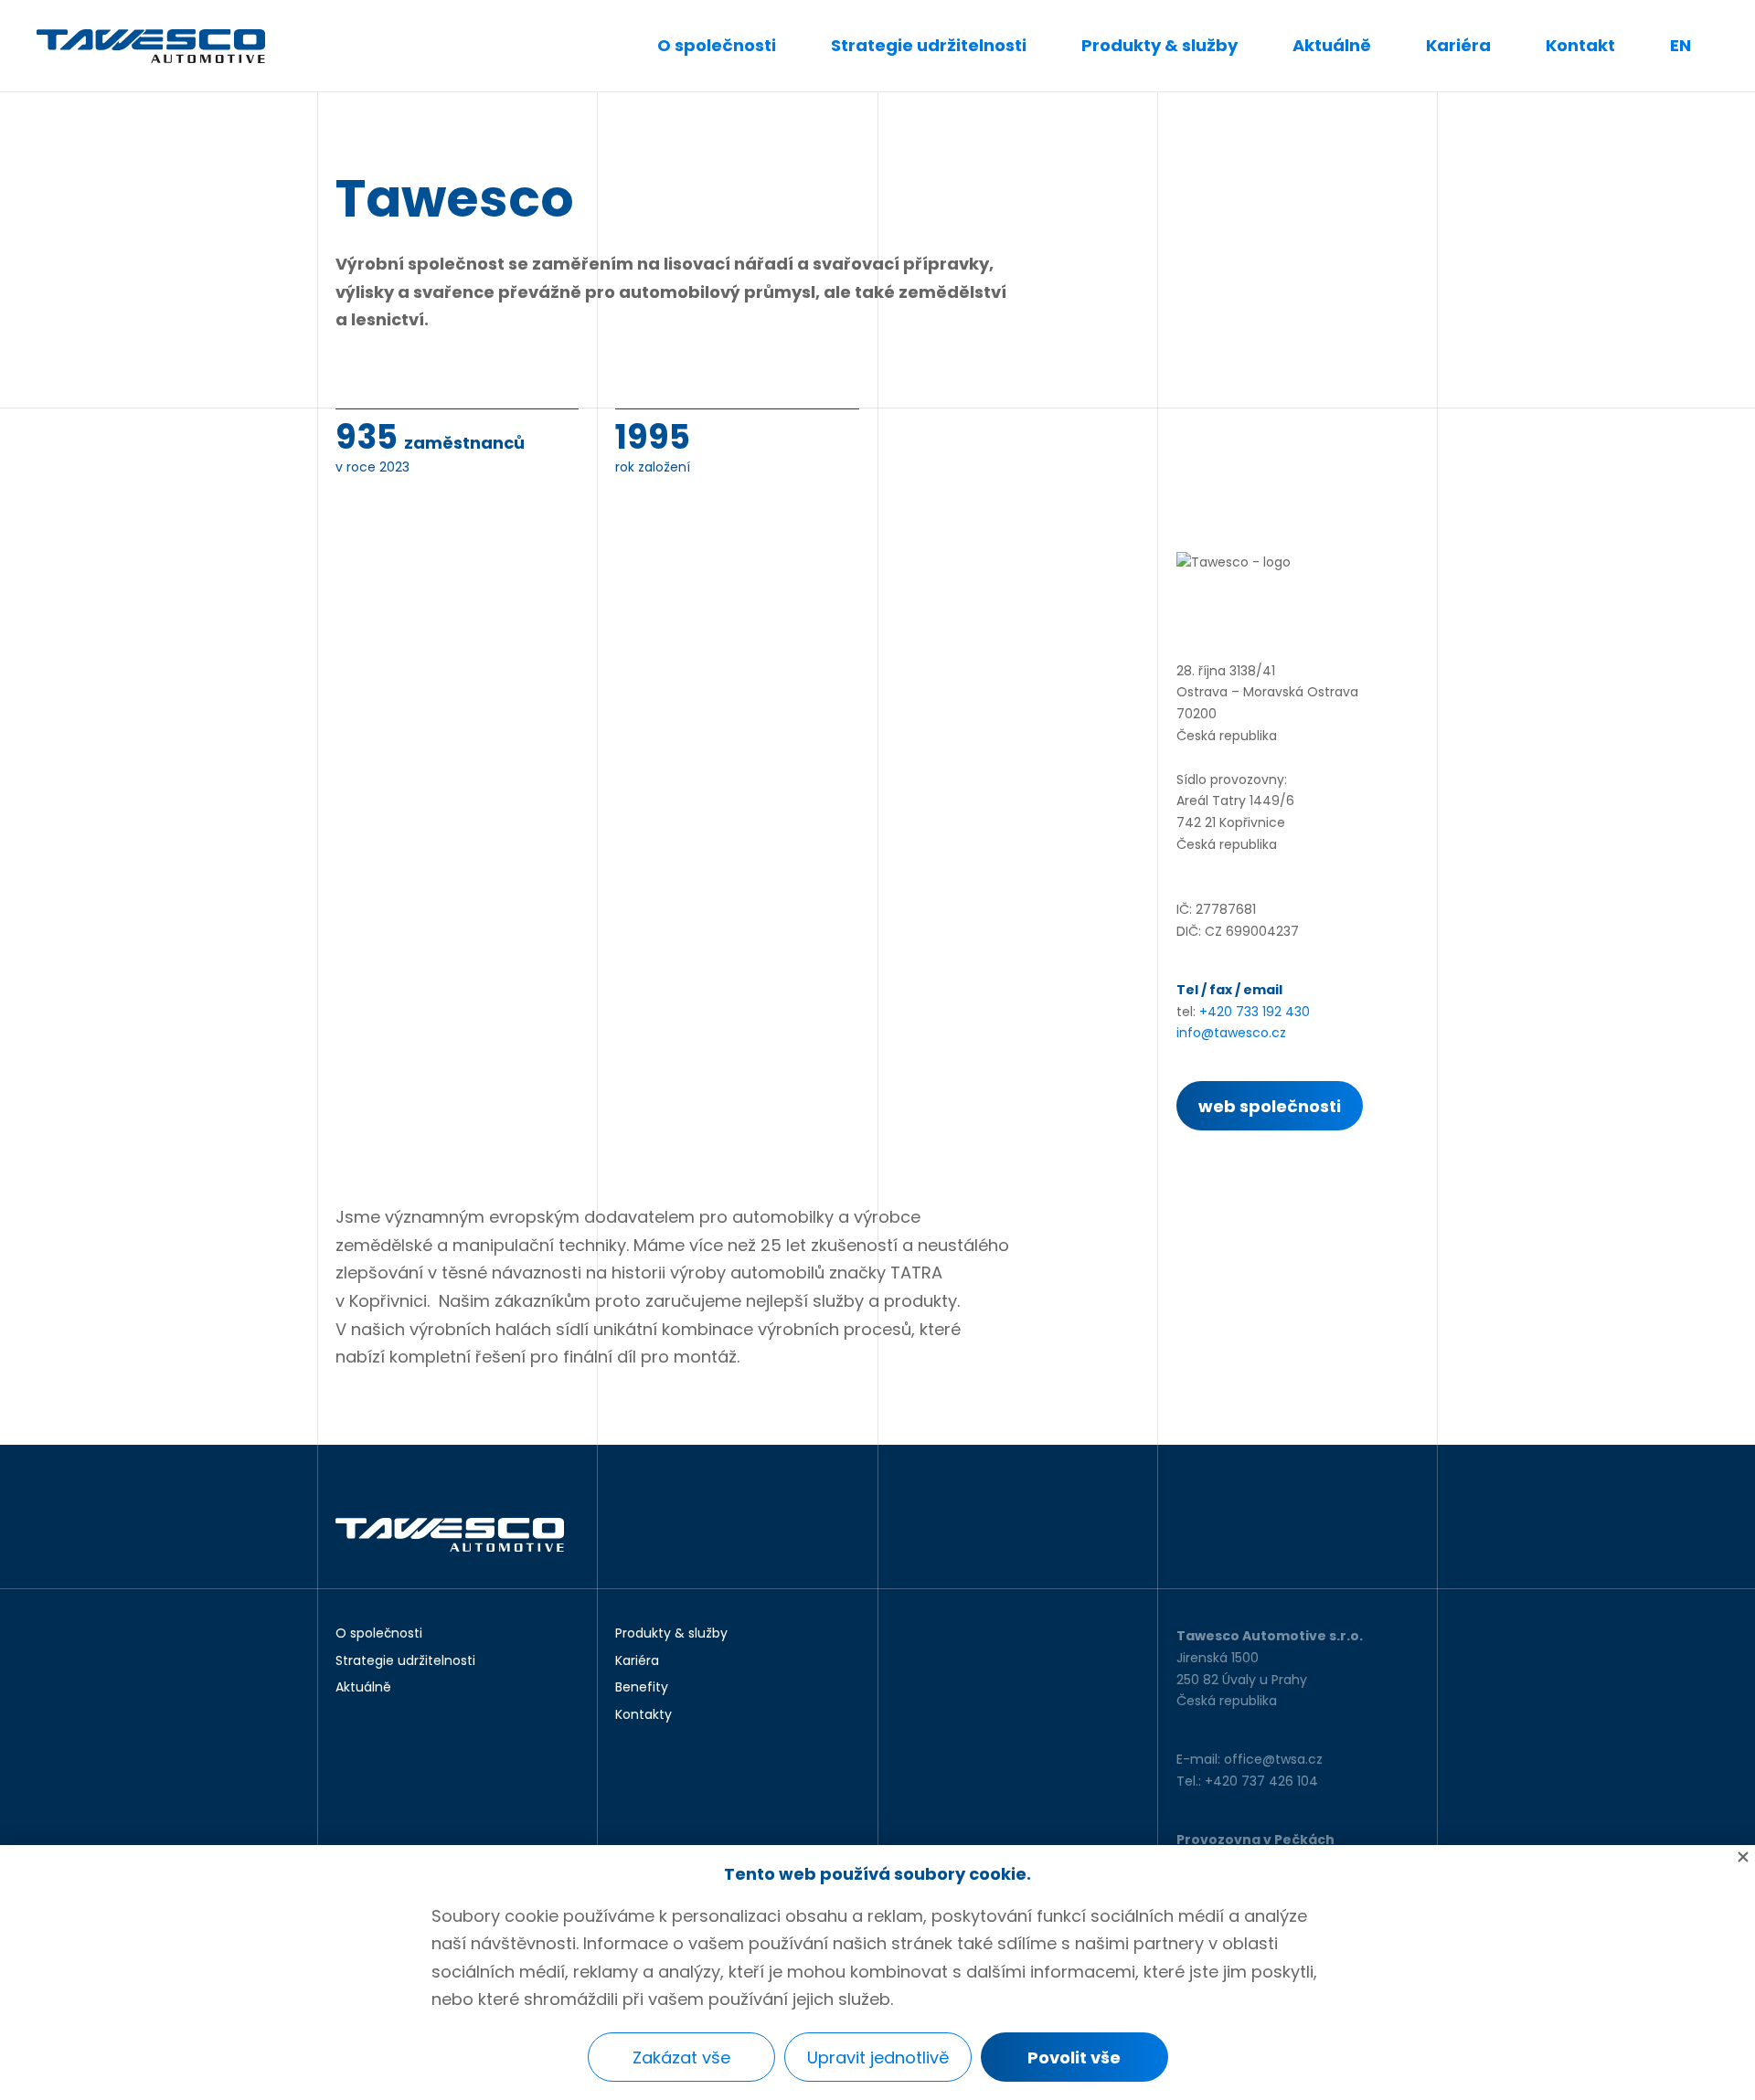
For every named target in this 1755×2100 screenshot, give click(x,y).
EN (1681, 45)
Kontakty (643, 1715)
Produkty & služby (1159, 45)
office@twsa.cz (1273, 1759)
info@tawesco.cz (1231, 1033)
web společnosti (1270, 1106)
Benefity (642, 1688)
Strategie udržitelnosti (929, 45)
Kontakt (1580, 45)
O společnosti (717, 45)
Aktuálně (1332, 45)
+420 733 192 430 (1255, 1012)
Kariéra (1458, 45)
